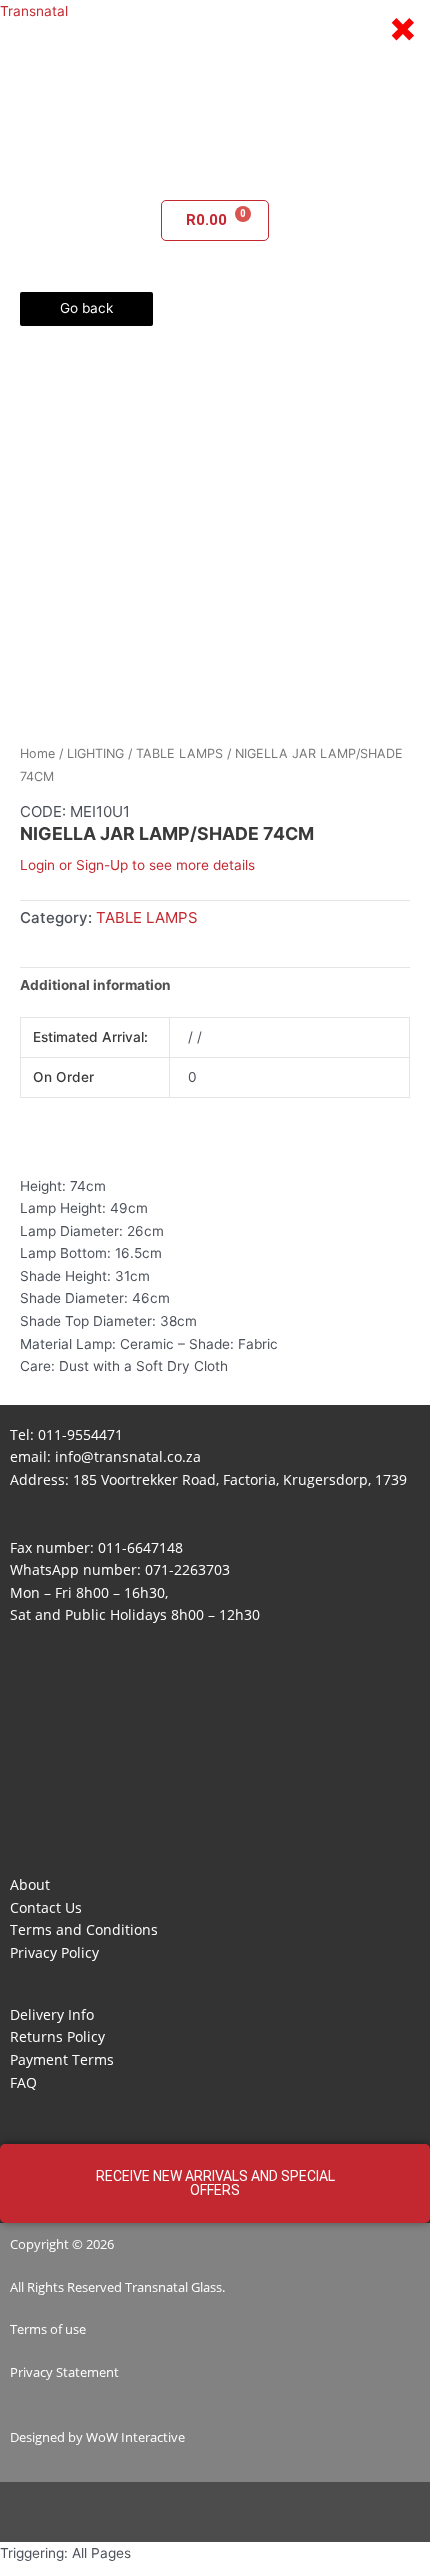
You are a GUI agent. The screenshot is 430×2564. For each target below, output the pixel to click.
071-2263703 (187, 1569)
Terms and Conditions (84, 1929)
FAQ (23, 2082)
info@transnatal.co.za (128, 1456)
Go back (86, 308)
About (30, 1884)
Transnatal (34, 11)
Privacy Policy (54, 1952)
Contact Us (46, 1907)
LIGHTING (95, 753)
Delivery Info (52, 2014)
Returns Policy (57, 2036)
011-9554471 (80, 1434)
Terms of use (48, 2329)
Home (37, 753)
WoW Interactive (135, 2437)
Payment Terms (62, 2059)
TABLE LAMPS (179, 753)
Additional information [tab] (95, 985)
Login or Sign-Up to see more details (137, 865)
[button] (215, 171)
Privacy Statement (64, 2372)
